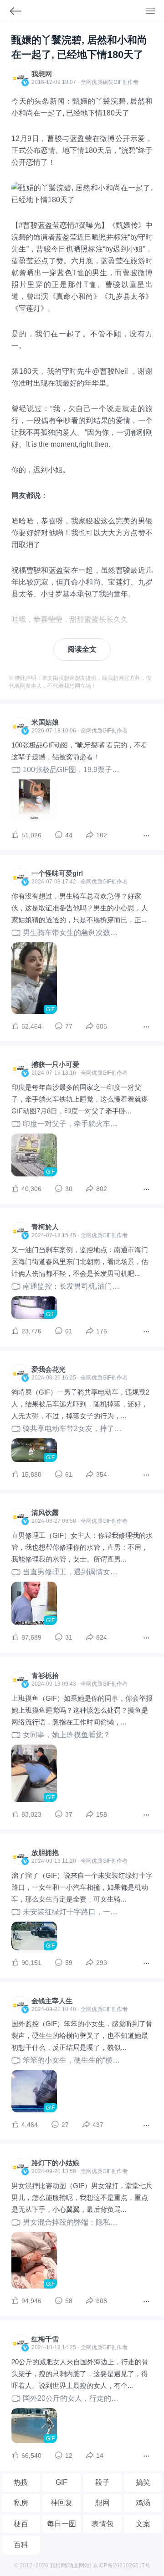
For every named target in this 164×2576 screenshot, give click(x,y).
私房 (21, 2503)
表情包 (102, 2524)
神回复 (61, 2503)
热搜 (21, 2482)
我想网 (42, 74)
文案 (143, 2524)
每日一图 (61, 2524)
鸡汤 (143, 2503)
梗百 (21, 2524)
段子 (102, 2482)
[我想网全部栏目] (155, 12)
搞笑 (143, 2482)
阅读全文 (82, 649)
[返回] (11, 13)
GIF (118, 82)
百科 (21, 2545)
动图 (73, 2566)
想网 (102, 2503)
